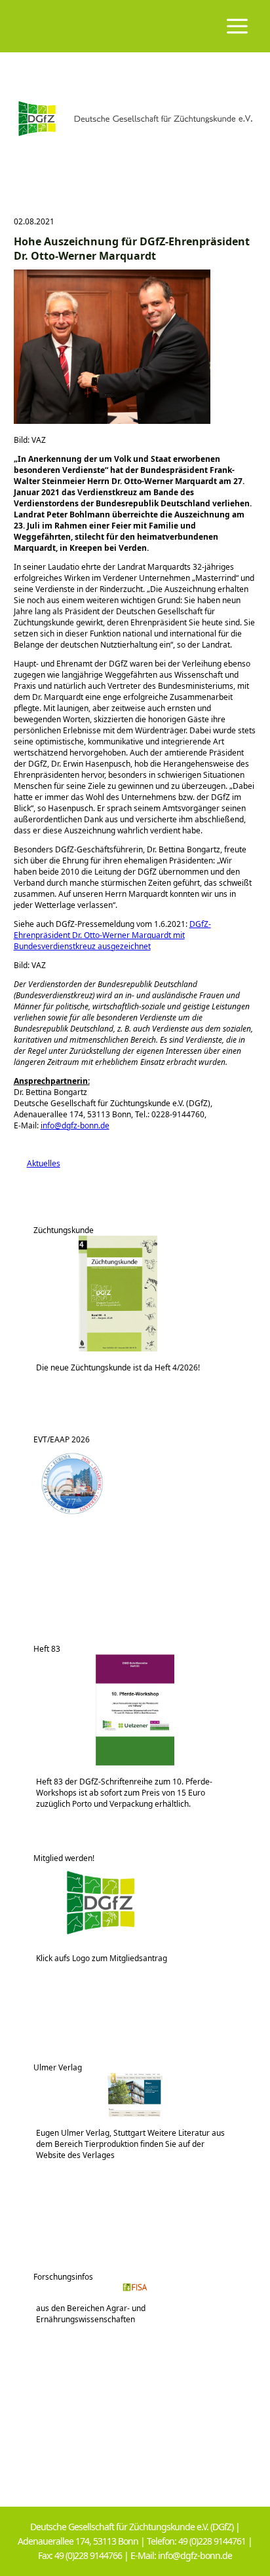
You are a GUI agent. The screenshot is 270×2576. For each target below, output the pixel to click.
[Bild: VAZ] (112, 421)
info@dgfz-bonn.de (75, 1125)
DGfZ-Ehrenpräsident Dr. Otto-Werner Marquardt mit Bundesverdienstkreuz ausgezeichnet (112, 935)
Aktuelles (37, 1163)
